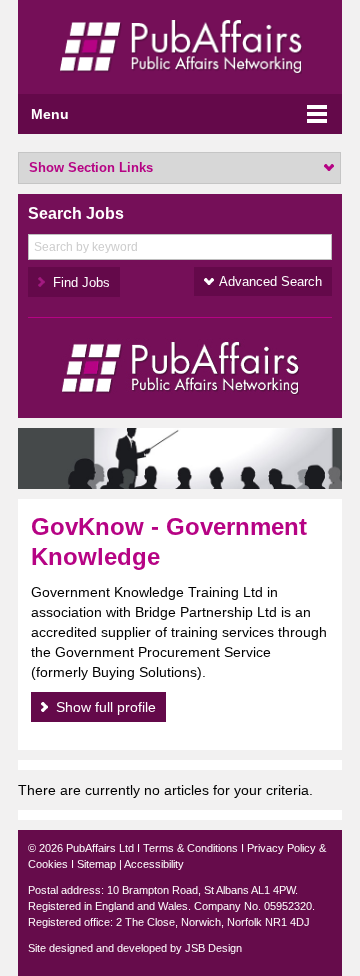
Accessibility (154, 864)
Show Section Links (91, 167)
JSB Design (213, 948)
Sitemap (96, 864)
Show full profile (106, 707)
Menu (50, 114)
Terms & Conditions (190, 848)
